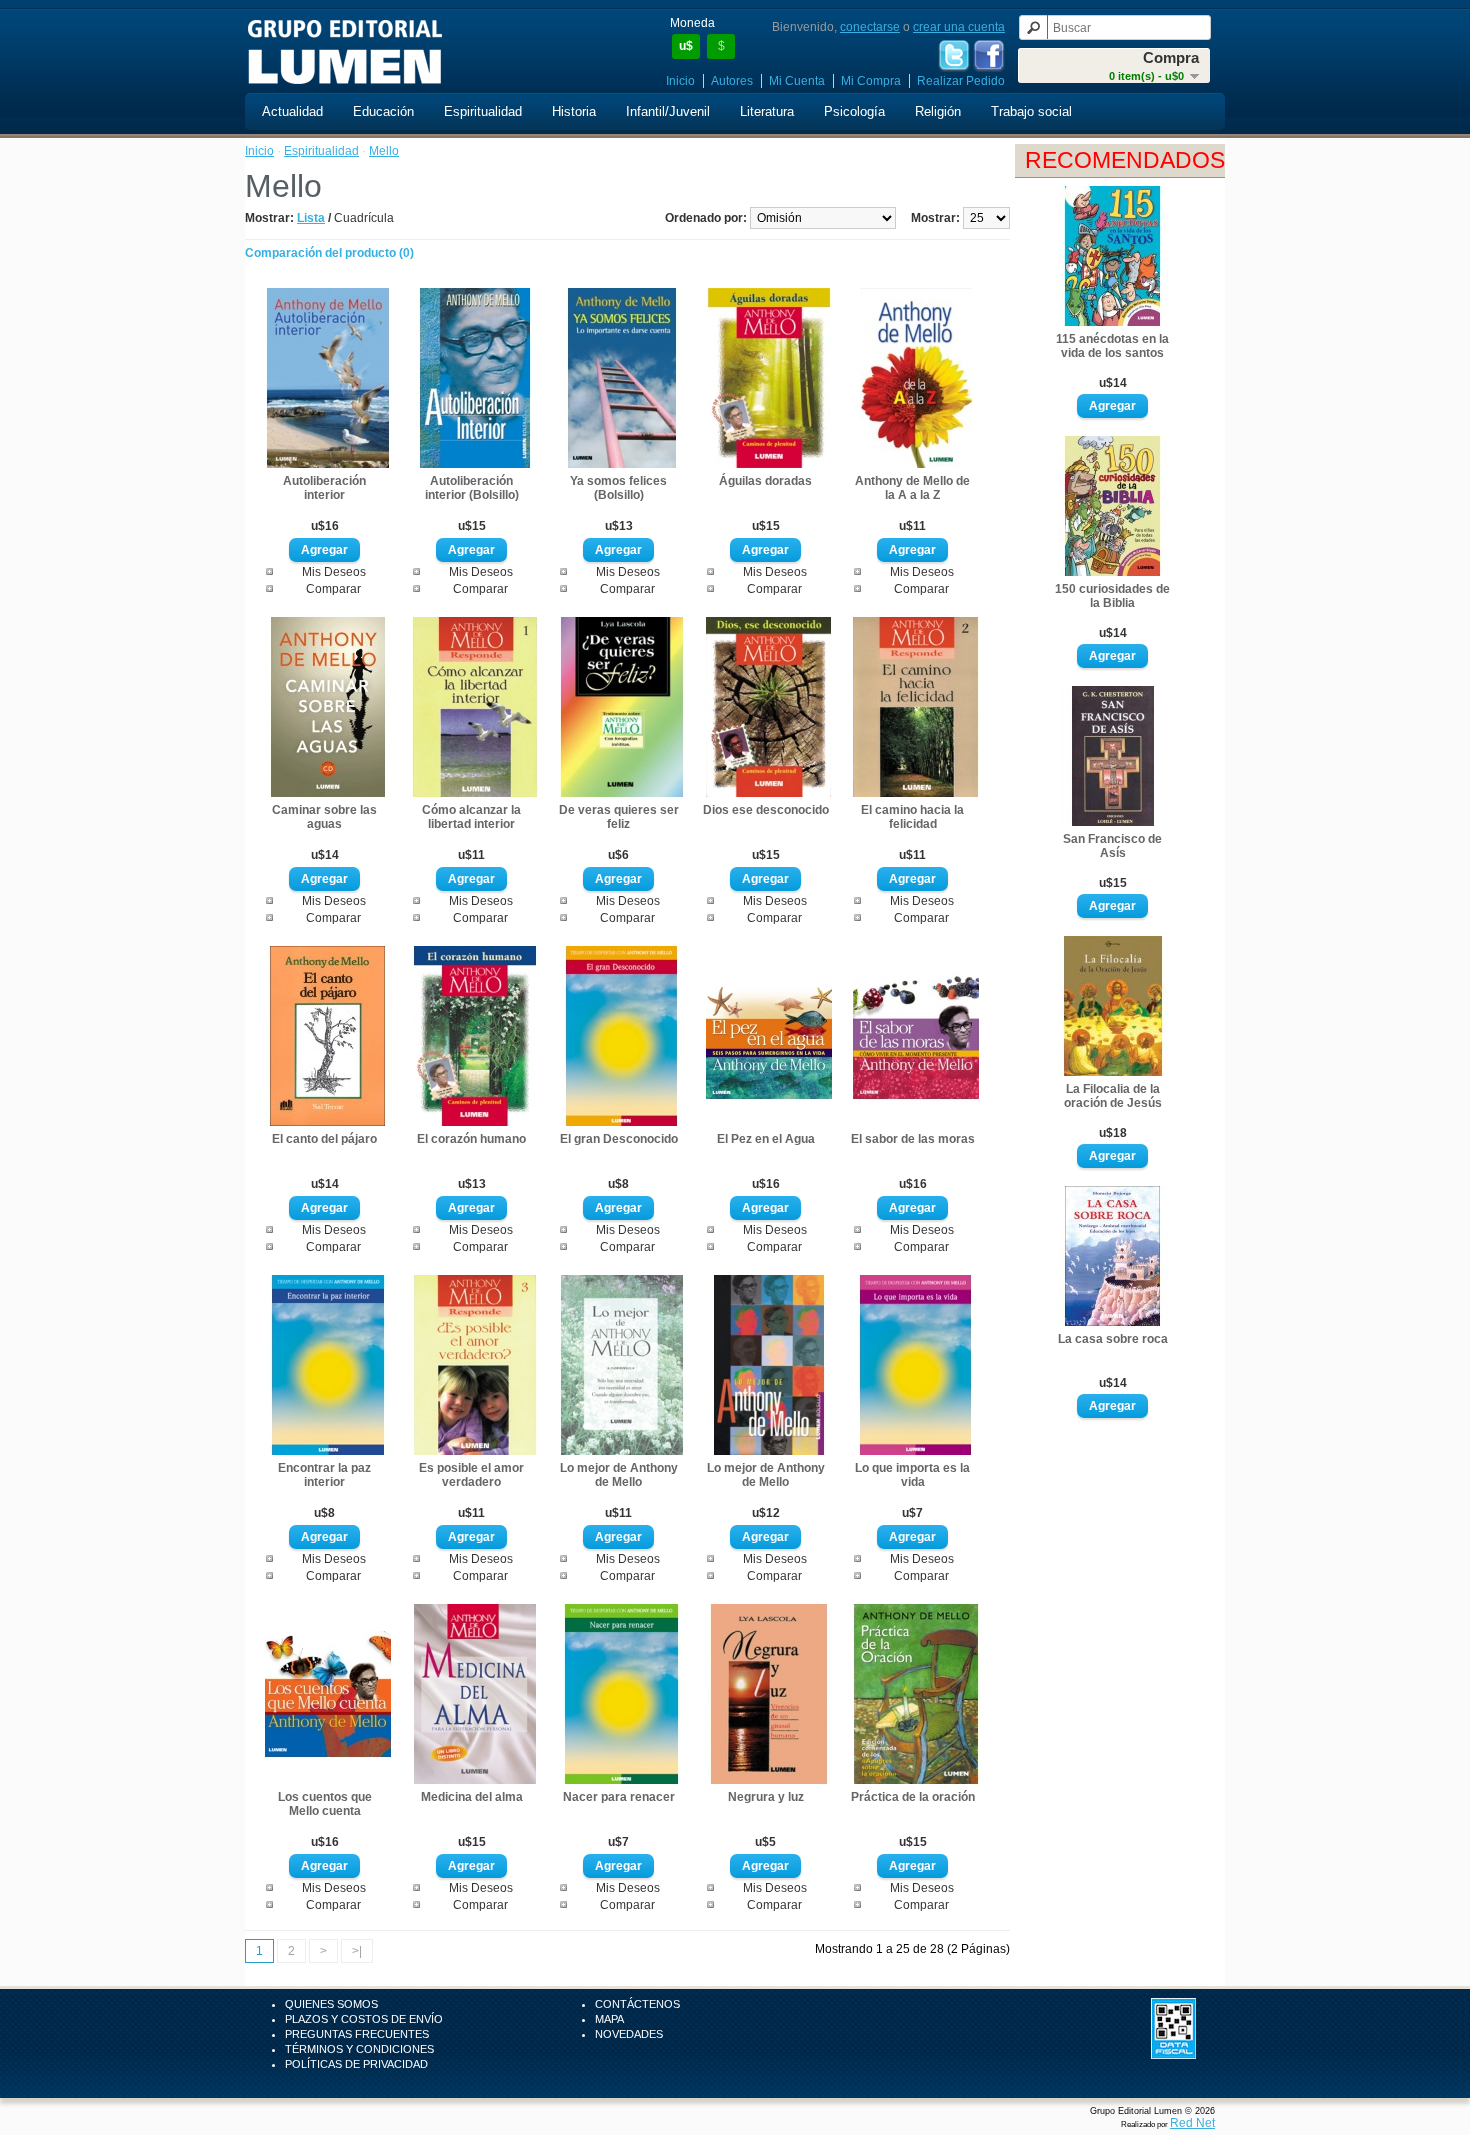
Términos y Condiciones (359, 2049)
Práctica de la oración (913, 1797)
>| (357, 1951)
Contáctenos (637, 2004)
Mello (384, 151)
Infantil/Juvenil (668, 111)
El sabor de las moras (913, 1139)
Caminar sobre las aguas (324, 817)
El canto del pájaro (324, 1139)
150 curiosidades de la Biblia (1112, 596)
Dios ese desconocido (766, 810)
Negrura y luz (766, 1797)
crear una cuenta (959, 27)
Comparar (333, 589)
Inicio (680, 81)
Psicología (854, 111)
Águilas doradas (765, 481)
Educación (383, 111)
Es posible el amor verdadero (471, 1475)
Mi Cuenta (797, 81)
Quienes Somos (331, 2004)
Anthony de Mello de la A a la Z (912, 488)
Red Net (1192, 2123)
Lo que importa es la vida (912, 1475)
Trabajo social (1031, 111)
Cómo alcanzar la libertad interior (471, 817)
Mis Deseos (334, 572)
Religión (938, 111)
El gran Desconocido (619, 1139)
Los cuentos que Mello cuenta (325, 1804)
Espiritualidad (483, 111)
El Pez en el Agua (766, 1139)
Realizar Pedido (961, 81)
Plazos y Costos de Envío (364, 2019)
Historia (574, 111)
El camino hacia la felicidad (912, 817)
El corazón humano (471, 1139)
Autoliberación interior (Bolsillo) (472, 488)
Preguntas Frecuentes (357, 2034)
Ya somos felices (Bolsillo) (618, 488)
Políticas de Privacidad (356, 2064)
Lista (311, 218)
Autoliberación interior (324, 488)
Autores (732, 81)
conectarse (870, 27)
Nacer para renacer (619, 1797)
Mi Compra (871, 81)
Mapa (609, 2019)
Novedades (629, 2034)
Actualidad (292, 111)
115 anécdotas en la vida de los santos (1112, 346)
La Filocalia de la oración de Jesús (1113, 1096)
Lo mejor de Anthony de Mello (619, 1475)
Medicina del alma (472, 1797)
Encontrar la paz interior (324, 1475)
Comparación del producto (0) (329, 253)
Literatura (767, 111)
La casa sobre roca (1113, 1339)
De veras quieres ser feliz (619, 817)
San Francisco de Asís (1112, 846)
